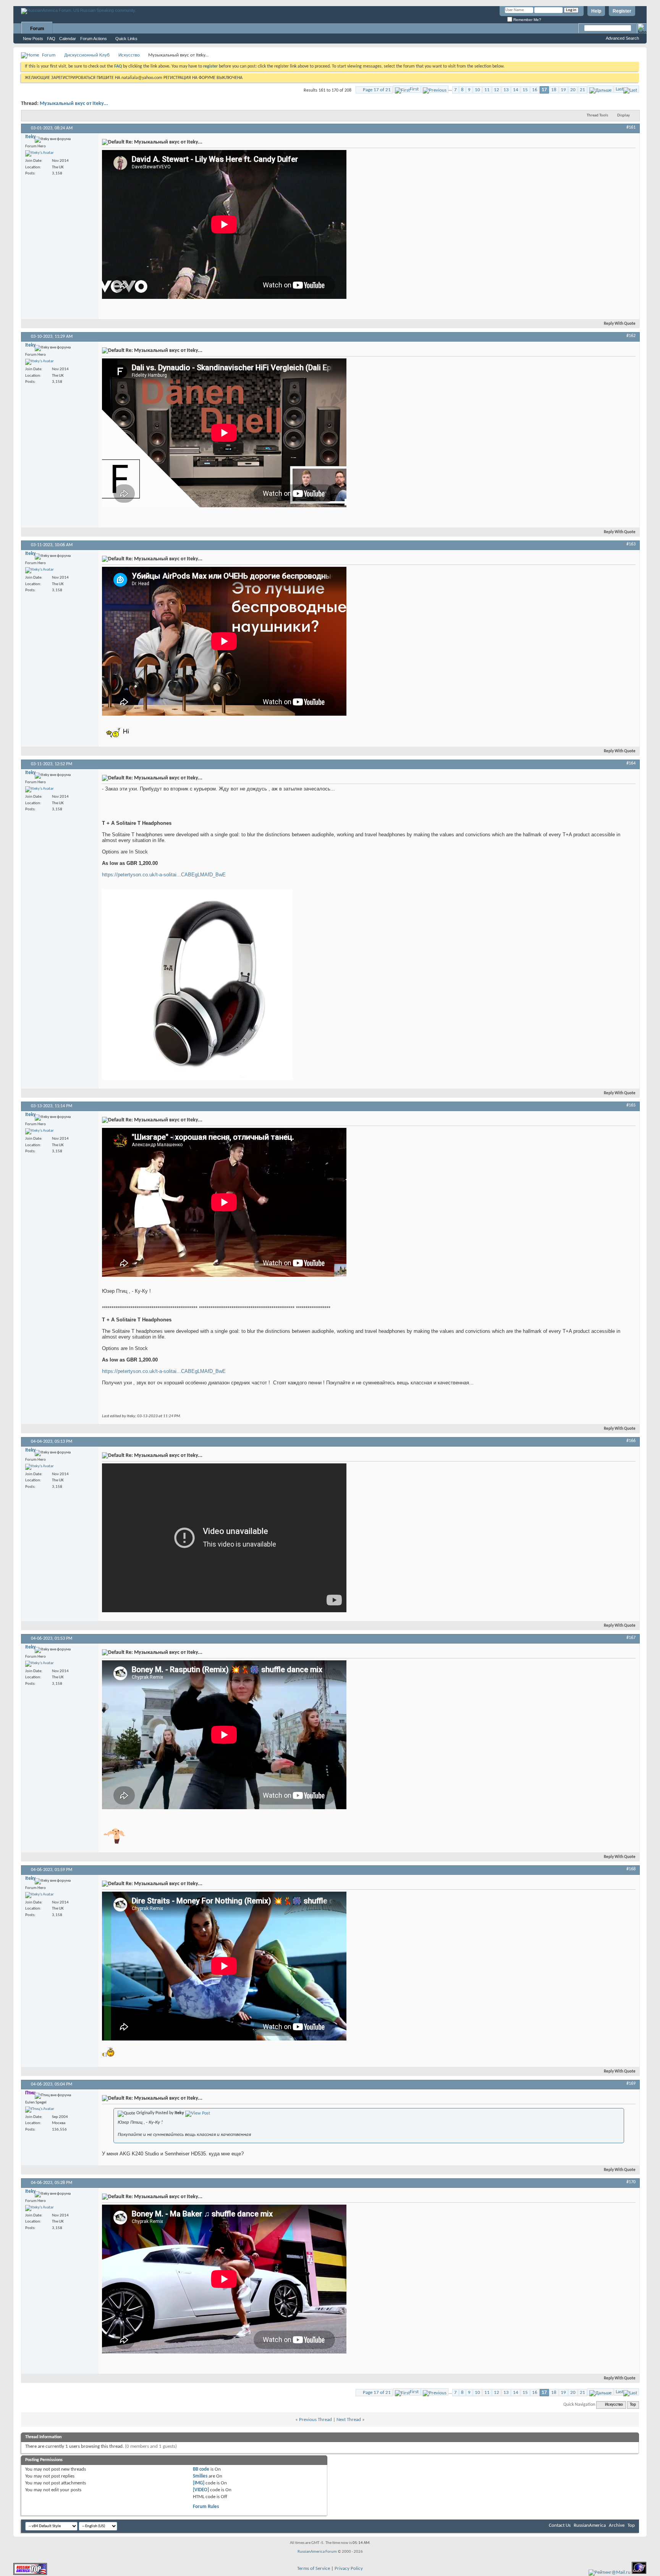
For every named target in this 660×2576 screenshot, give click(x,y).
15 (525, 90)
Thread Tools (597, 115)
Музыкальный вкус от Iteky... (74, 104)
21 (582, 90)
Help (596, 11)
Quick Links (126, 39)
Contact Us (560, 2525)
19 (563, 90)
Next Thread (349, 2420)
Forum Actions (94, 39)
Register (622, 11)
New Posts (33, 39)
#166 (631, 1441)
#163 (631, 544)
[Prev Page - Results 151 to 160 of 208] (435, 89)
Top (633, 2405)
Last (620, 89)
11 (487, 90)
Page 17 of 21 (377, 90)
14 (516, 90)
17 (544, 90)
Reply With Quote (620, 324)
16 (535, 90)
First (414, 89)
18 (554, 90)
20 (573, 90)
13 (506, 90)
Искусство (129, 55)
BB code (201, 2469)
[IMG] (199, 2483)
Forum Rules (206, 2507)
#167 (631, 1638)
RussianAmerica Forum (317, 2552)
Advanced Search (622, 38)
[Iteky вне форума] (40, 153)
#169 (631, 2084)
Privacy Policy (349, 2569)
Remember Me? (527, 20)
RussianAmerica (590, 2525)
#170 (631, 2182)
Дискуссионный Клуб (87, 55)
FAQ (51, 39)
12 (497, 90)
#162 (631, 336)
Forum (37, 29)
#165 (631, 1105)
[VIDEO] (201, 2490)
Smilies (200, 2476)
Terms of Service (314, 2569)
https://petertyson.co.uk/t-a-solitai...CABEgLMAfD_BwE (164, 875)
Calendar (68, 39)
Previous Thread (315, 2420)
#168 (631, 1869)
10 (477, 90)
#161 (631, 127)
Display (624, 115)
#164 (631, 763)
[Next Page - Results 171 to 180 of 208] (600, 89)
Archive (617, 2525)
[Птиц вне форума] (40, 2110)
